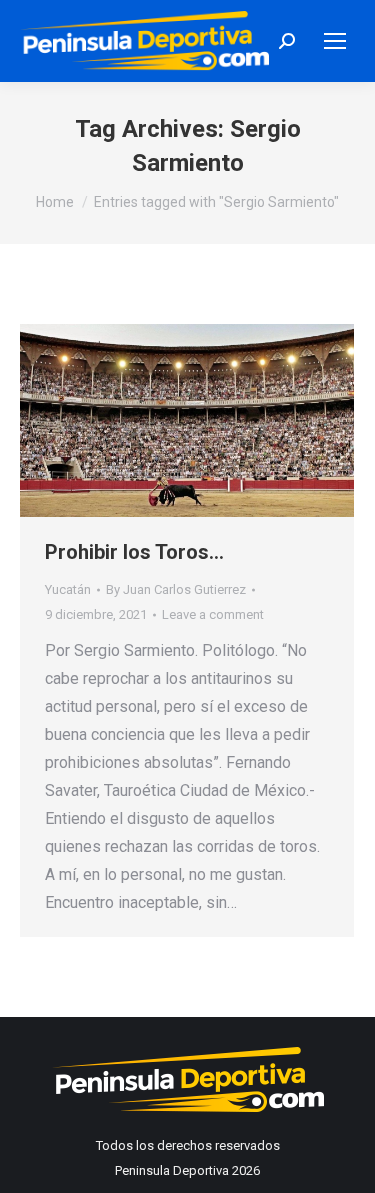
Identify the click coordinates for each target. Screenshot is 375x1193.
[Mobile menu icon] (335, 41)
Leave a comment (213, 614)
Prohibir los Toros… (134, 552)
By (176, 589)
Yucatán (68, 589)
